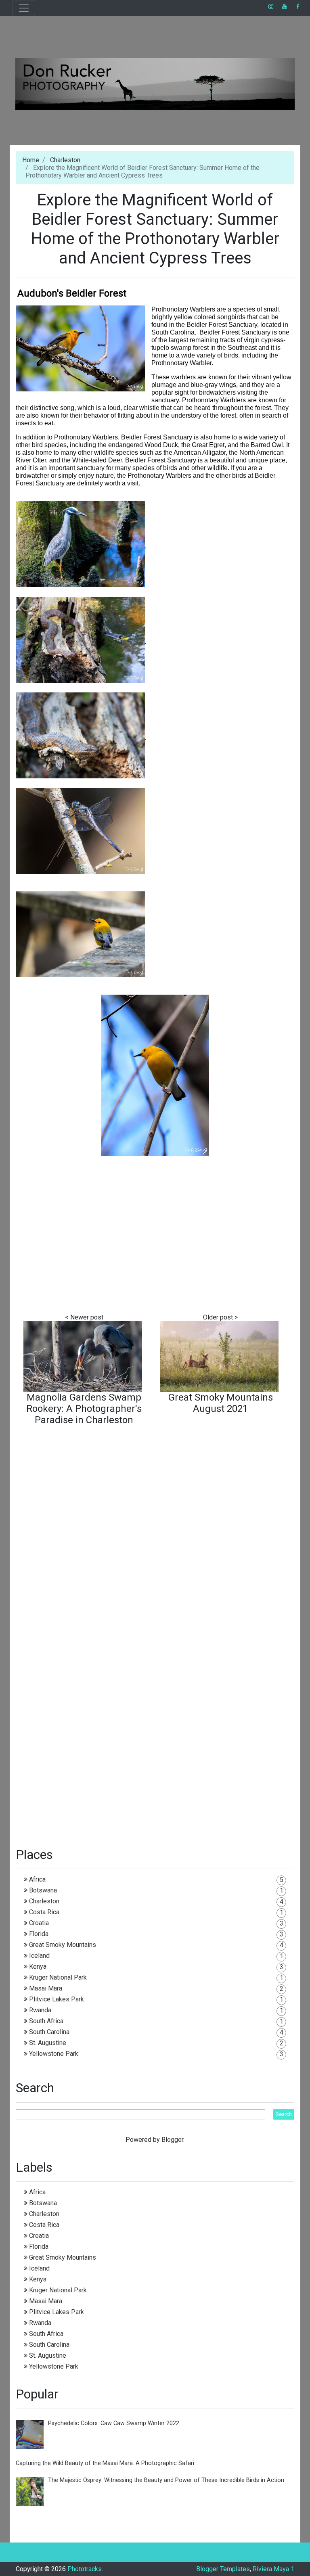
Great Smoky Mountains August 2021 (221, 1403)
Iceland (39, 1956)
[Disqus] (155, 1536)
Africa (37, 1879)
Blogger (172, 2140)
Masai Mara (46, 1988)
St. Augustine (48, 2043)
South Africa (46, 2021)
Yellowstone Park (54, 2054)
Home (31, 160)
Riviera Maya (271, 2569)
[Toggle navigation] (24, 8)
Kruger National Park (58, 1977)
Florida (39, 1934)
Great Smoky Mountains (63, 1945)
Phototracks (85, 2569)
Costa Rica (44, 1912)
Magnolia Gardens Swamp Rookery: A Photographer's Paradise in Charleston (84, 1409)
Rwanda (40, 2010)
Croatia (39, 1923)
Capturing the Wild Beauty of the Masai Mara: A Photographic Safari (105, 2463)
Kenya (38, 1966)
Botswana (43, 1890)
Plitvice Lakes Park (57, 1999)
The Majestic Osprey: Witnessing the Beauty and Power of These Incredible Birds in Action (166, 2480)
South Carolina (49, 2032)
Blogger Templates (223, 2569)
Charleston (65, 160)
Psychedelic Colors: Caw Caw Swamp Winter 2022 (114, 2423)
